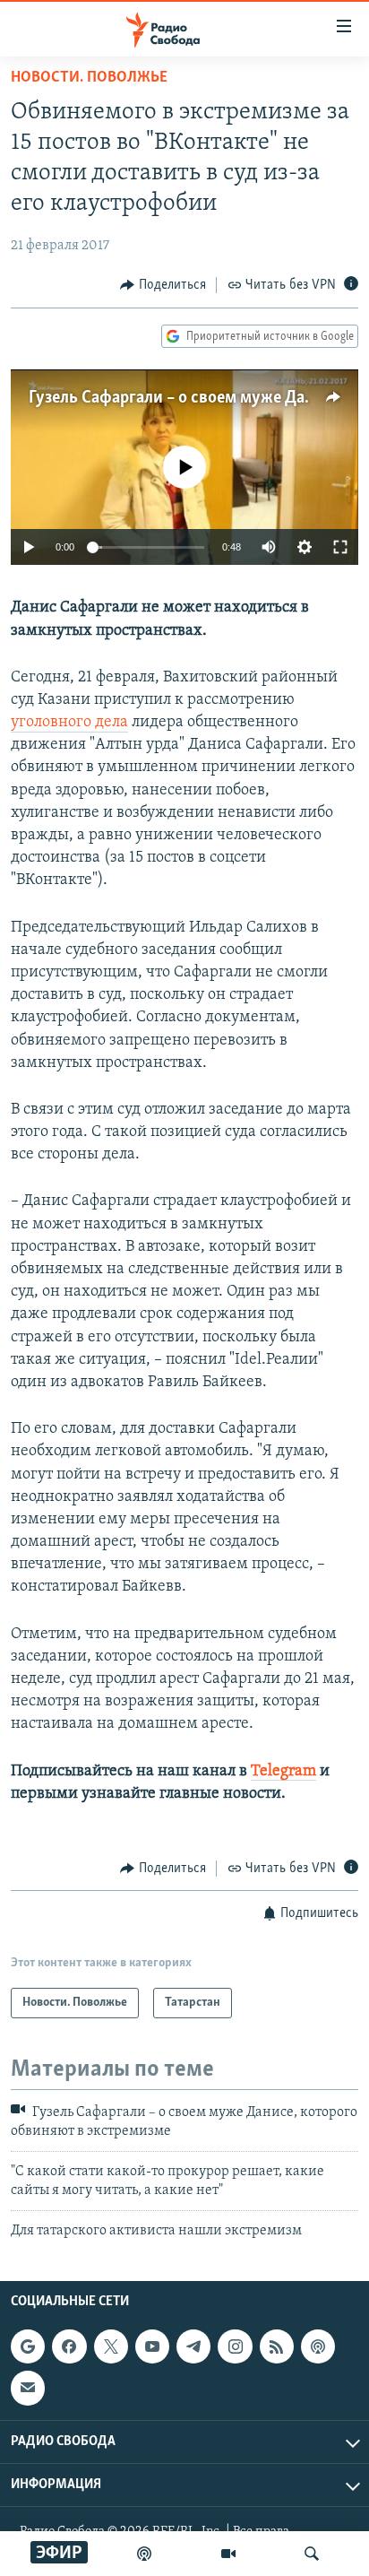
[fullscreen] (340, 547)
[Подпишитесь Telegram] (193, 2346)
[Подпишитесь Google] (28, 2346)
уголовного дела (69, 723)
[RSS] (277, 2346)
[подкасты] (144, 2554)
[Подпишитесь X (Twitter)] (111, 2346)
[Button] (163, 285)
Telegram (283, 1772)
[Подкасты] (318, 2346)
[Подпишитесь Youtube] (152, 2346)
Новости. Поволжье (89, 78)
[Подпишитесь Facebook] (69, 2346)
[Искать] (312, 2554)
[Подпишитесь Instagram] (235, 2346)
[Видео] (228, 2554)
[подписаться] (28, 2389)
